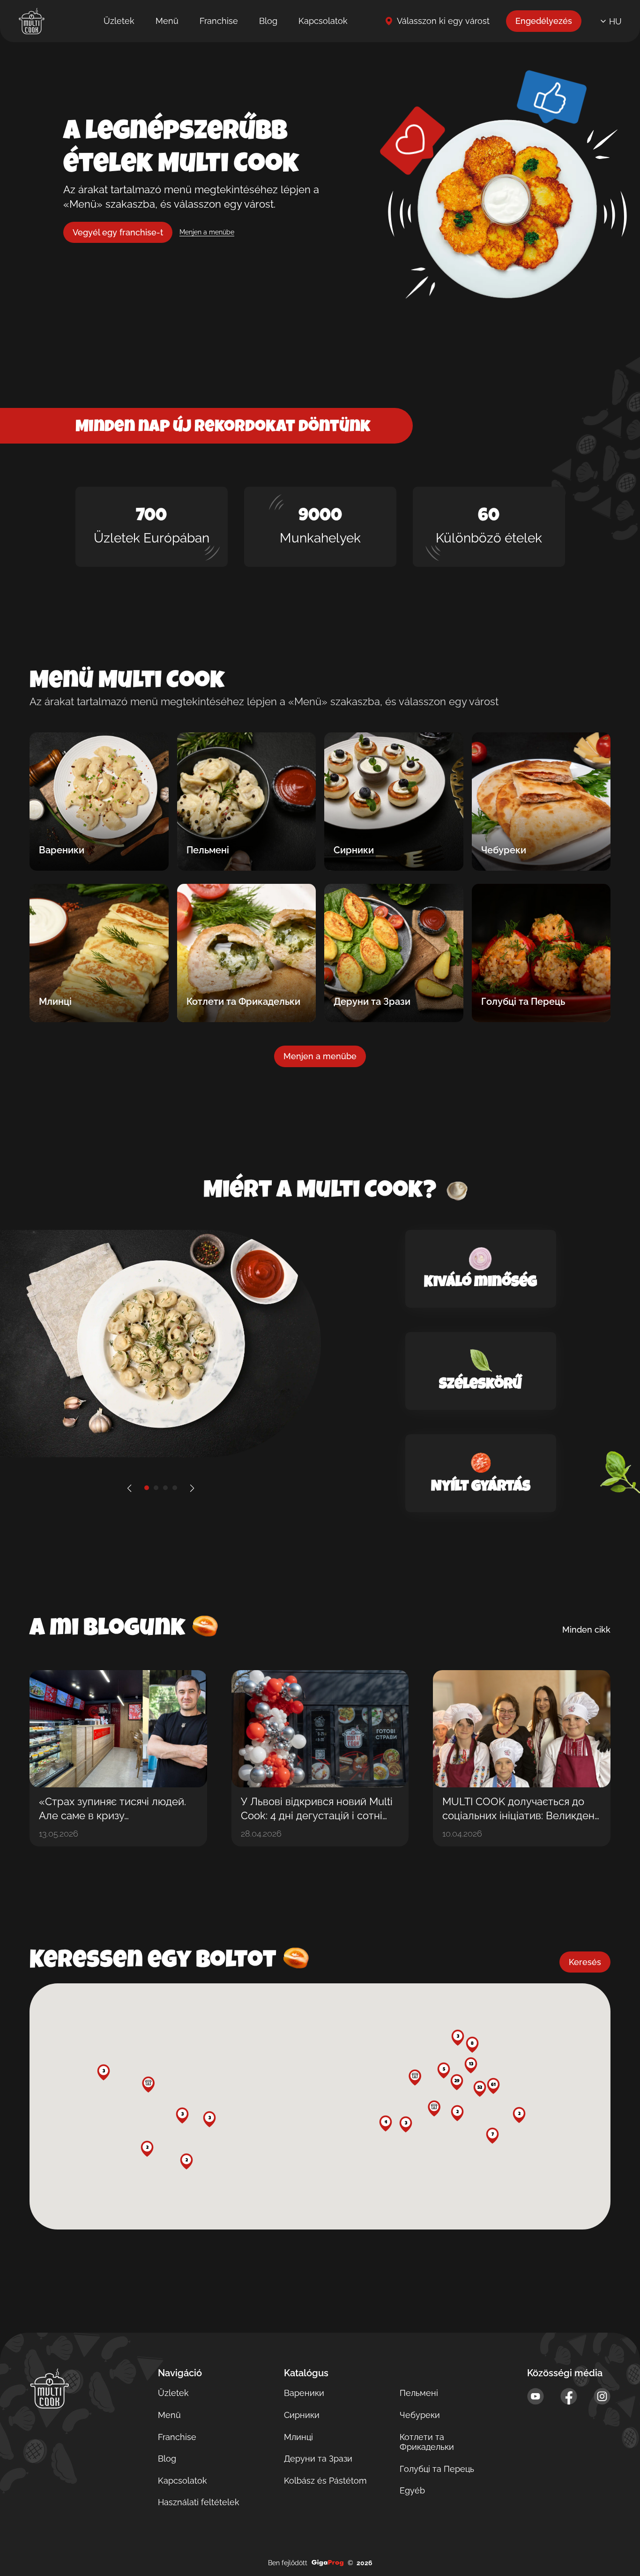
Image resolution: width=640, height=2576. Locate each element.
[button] (457, 2082)
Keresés (585, 1962)
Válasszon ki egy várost (443, 21)
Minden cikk (586, 1630)
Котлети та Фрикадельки (427, 2442)
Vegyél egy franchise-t (118, 232)
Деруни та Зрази (318, 2459)
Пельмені (419, 2393)
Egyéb (412, 2490)
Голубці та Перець (437, 2469)
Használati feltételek (199, 2502)
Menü (167, 21)
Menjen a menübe (207, 232)
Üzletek (119, 21)
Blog (268, 21)
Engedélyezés (544, 21)
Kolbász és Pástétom (325, 2481)
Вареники (304, 2393)
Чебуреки (420, 2415)
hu (615, 21)
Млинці (298, 2437)
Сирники (302, 2415)
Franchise (219, 21)
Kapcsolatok (323, 21)
